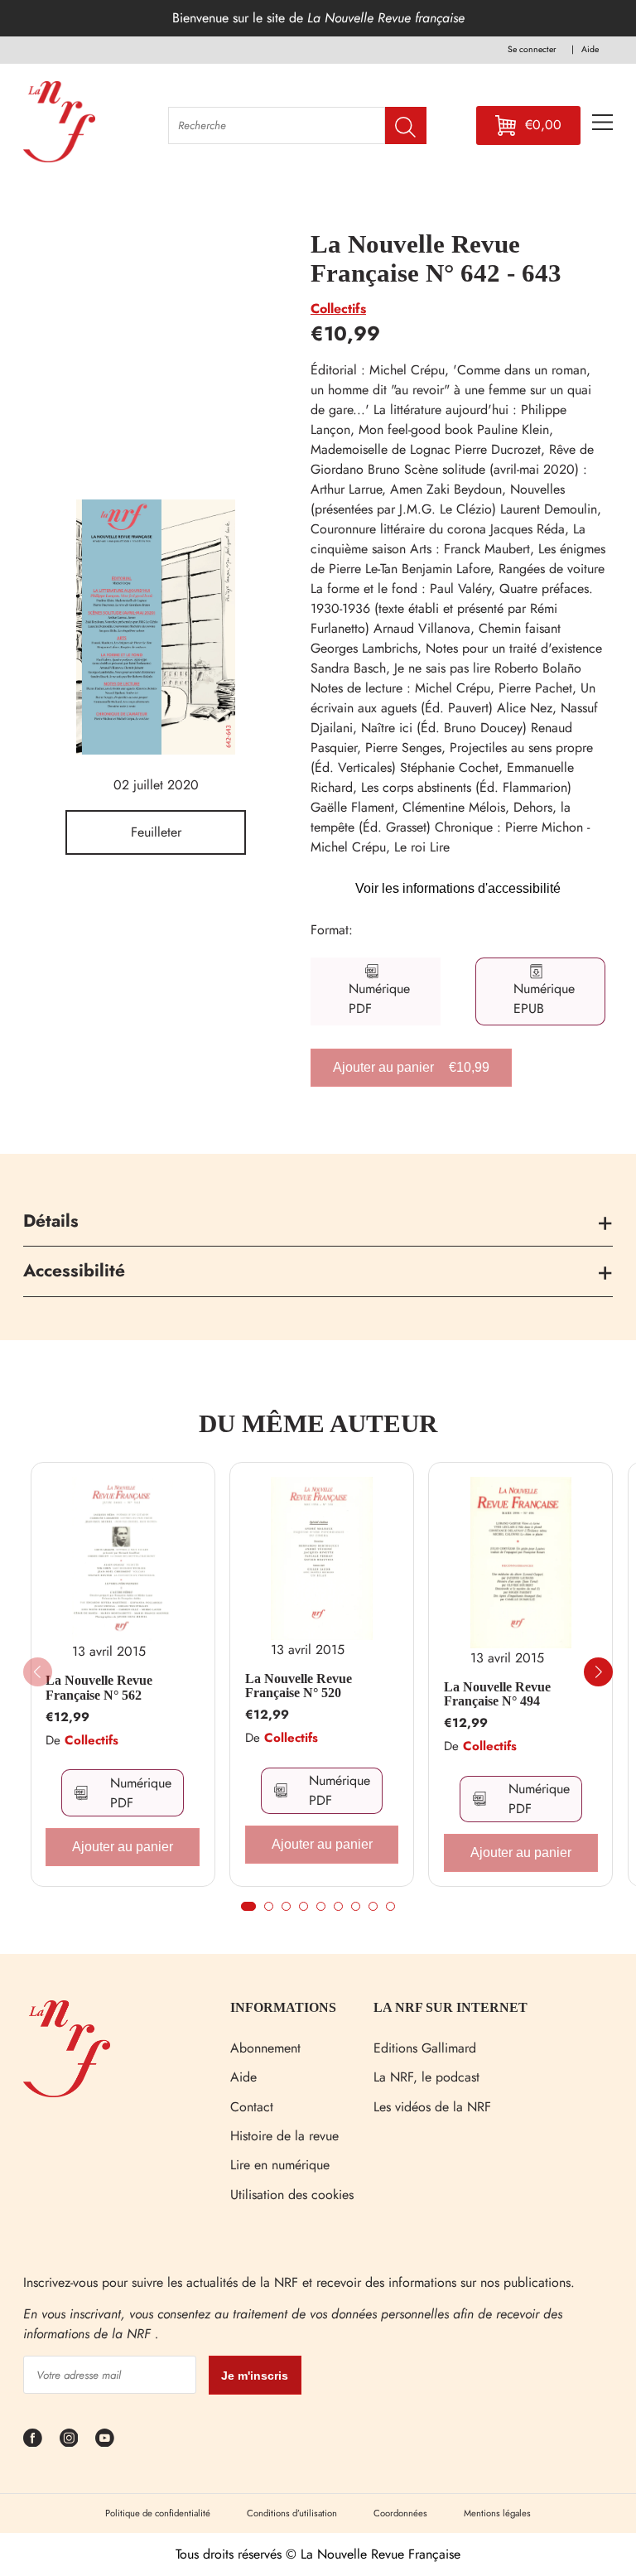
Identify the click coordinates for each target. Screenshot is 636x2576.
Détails (51, 1221)
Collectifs (338, 309)
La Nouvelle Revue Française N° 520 (299, 1686)
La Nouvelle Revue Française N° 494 (497, 1694)
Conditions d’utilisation (292, 2513)
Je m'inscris (255, 2376)
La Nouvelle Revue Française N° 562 (99, 1688)
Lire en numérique (280, 2165)
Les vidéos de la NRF (432, 2107)
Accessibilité (74, 1271)
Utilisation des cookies (292, 2195)
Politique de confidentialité (158, 2513)
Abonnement (265, 2048)
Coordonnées (400, 2513)
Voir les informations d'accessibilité (458, 888)
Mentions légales (497, 2513)
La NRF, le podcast (426, 2077)
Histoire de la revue (284, 2136)
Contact (252, 2107)
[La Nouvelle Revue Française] (67, 2093)
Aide (243, 2077)
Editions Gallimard (425, 2048)
